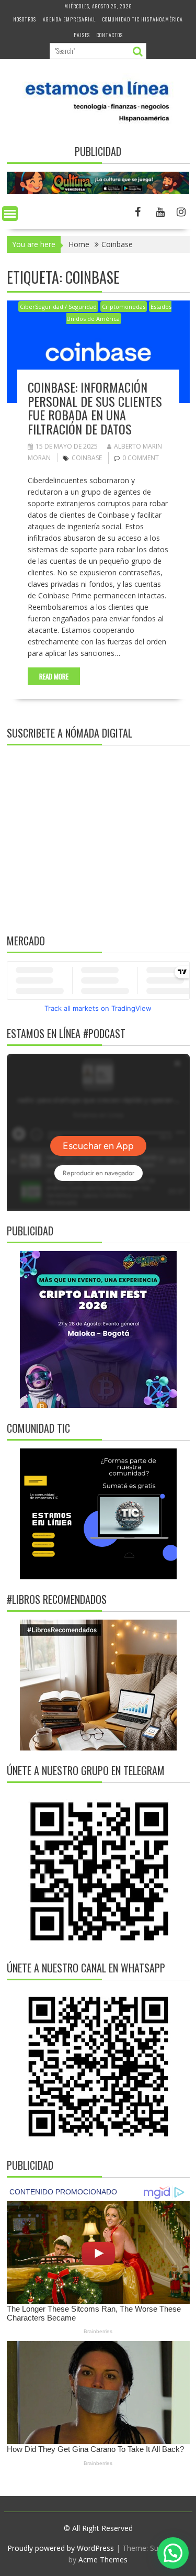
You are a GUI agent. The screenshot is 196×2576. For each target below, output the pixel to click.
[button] (173, 2553)
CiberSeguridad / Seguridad (58, 306)
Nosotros (25, 19)
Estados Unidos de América (119, 313)
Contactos (110, 35)
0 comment (141, 458)
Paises (82, 35)
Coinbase (87, 458)
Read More (54, 676)
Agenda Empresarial (69, 19)
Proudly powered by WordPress (61, 2548)
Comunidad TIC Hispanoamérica (143, 19)
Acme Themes (103, 2560)
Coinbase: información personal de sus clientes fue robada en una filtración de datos (95, 408)
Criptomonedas (124, 306)
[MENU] (10, 214)
